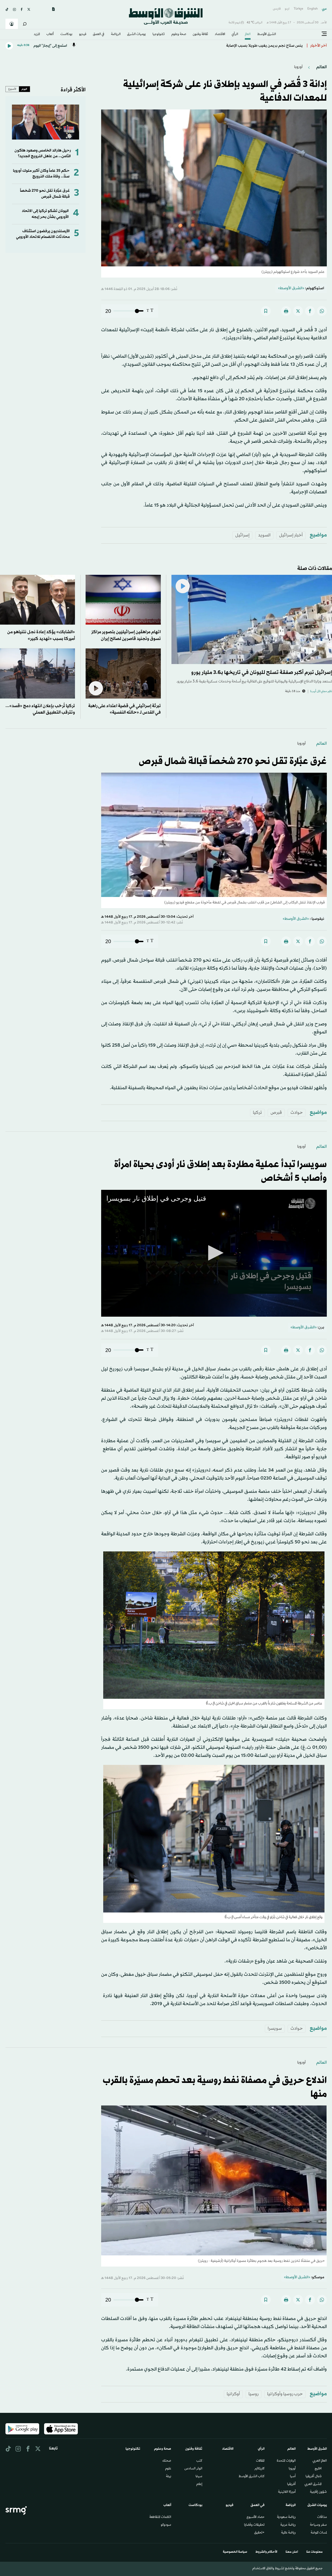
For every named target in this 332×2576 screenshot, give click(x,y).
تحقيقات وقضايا (254, 2525)
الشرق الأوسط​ (267, 34)
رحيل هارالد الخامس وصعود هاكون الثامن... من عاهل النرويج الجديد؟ (43, 153)
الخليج (318, 2469)
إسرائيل (242, 535)
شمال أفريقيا (314, 2477)
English (313, 9)
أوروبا (298, 67)
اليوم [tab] (24, 89)
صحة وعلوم (179, 34)
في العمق (99, 34)
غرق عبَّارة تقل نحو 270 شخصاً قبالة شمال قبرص (45, 194)
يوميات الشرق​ (136, 34)
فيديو (83, 34)
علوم (168, 2469)
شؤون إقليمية (318, 2492)
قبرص (276, 1113)
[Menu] (324, 34)
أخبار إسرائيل (291, 535)
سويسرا (275, 2029)
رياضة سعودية (286, 2517)
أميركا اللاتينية (287, 2492)
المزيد (37, 34)
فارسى (277, 9)
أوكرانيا (233, 2394)
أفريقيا (291, 2484)
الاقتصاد (220, 34)
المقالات (260, 2461)
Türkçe (298, 9)
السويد (264, 535)
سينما (199, 2477)
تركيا (257, 1113)
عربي (324, 9)
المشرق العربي (313, 2484)
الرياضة (116, 34)
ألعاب (50, 34)
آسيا (293, 2477)
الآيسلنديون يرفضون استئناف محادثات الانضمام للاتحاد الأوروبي (43, 234)
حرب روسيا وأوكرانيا (285, 2394)
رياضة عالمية (288, 2533)
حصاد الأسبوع (256, 2517)
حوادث (297, 1113)
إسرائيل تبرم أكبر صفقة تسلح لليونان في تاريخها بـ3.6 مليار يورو (262, 673)
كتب (199, 2461)
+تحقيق (259, 2533)
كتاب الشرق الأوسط (252, 2477)
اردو (287, 9)
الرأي (235, 34)
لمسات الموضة (319, 2533)
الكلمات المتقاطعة (160, 2517)
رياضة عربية (288, 2525)
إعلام (199, 2484)
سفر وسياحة (318, 2525)
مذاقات (322, 2517)
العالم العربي (320, 2461)
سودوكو (166, 2525)
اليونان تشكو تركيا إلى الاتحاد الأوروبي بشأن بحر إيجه (45, 214)
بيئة (169, 2477)
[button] (214, 1253)
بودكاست (66, 34)
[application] (214, 1253)
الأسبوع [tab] (12, 89)
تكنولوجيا (159, 34)
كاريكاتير (260, 2469)
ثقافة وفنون (200, 34)
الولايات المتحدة (286, 2461)
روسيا (254, 2394)
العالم (248, 34)
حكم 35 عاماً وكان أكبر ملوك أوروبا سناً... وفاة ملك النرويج (41, 174)
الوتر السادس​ (193, 2469)
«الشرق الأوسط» (291, 288)
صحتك (167, 2461)
